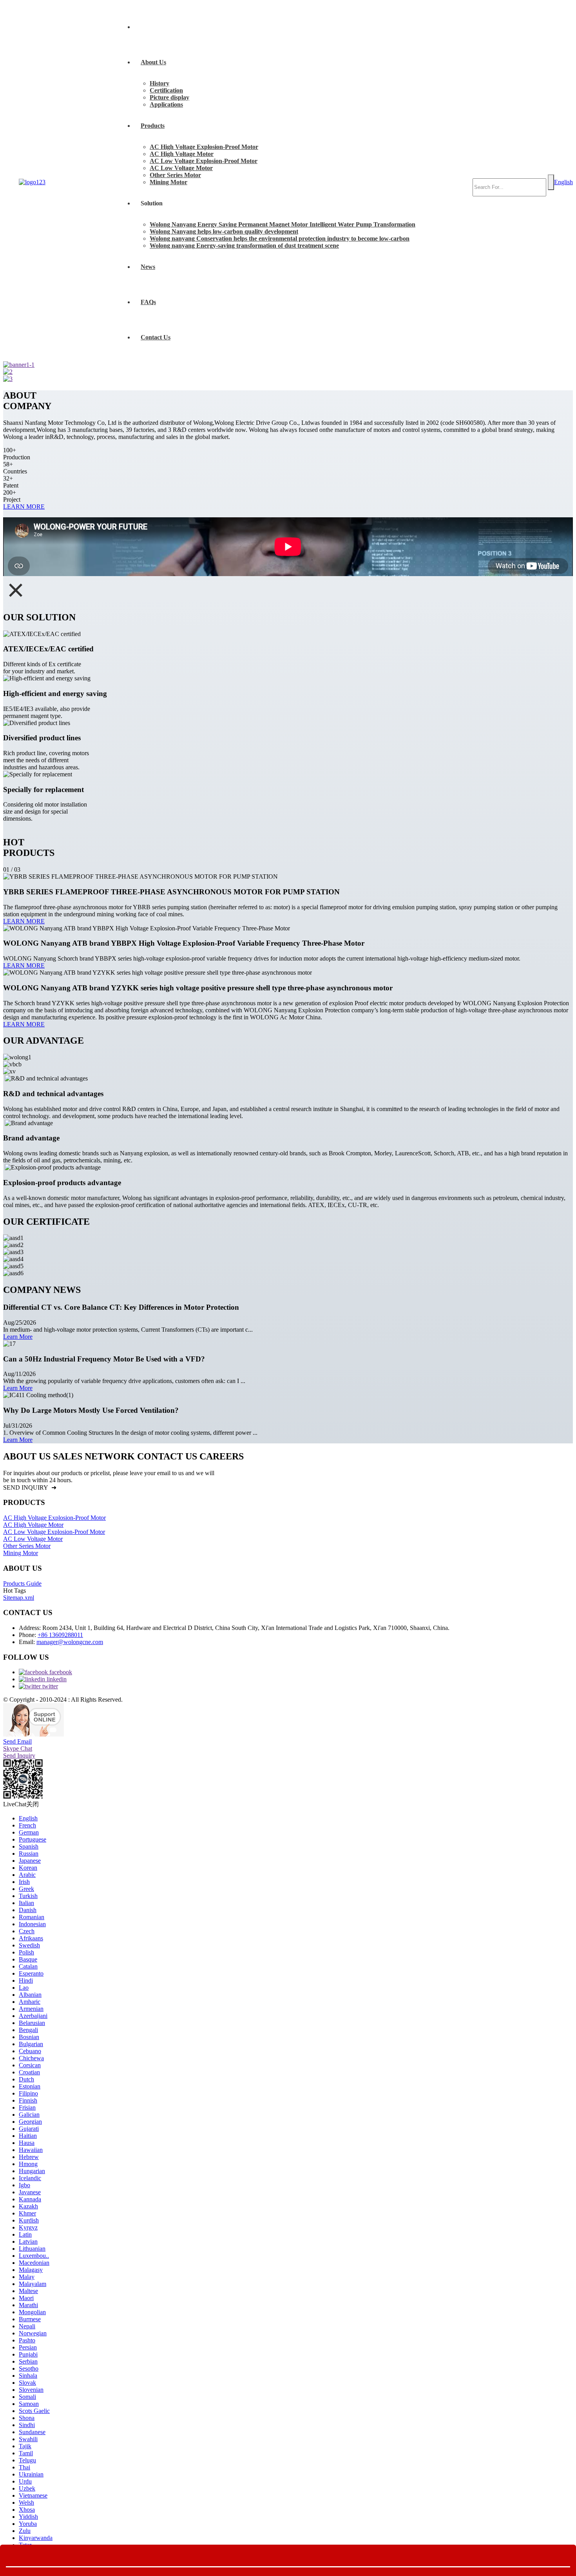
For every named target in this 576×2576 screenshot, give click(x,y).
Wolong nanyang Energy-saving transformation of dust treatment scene (244, 246)
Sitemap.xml (19, 1598)
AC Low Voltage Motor (181, 168)
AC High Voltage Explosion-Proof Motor (204, 147)
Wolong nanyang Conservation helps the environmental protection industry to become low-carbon (280, 238)
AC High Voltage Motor (182, 154)
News (148, 267)
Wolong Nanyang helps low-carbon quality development (224, 231)
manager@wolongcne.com (70, 1642)
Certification (166, 90)
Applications (166, 104)
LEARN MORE (24, 507)
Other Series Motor (175, 175)
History (159, 83)
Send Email (17, 1741)
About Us (153, 62)
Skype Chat (18, 1748)
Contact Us (156, 337)
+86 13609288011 (60, 1635)
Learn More (18, 1337)
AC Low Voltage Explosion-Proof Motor (204, 161)
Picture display (169, 97)
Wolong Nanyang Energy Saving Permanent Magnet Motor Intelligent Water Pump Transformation (283, 224)
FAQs (148, 302)
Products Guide (22, 1583)
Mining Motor (168, 182)
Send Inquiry (19, 1756)
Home (149, 27)
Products (153, 126)
